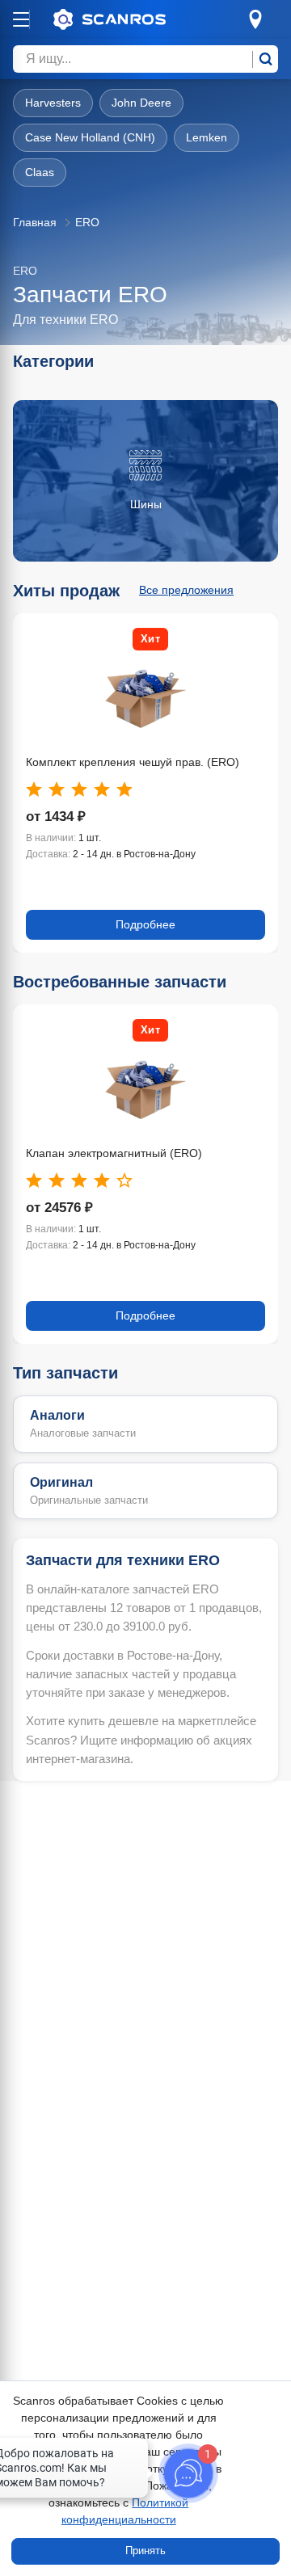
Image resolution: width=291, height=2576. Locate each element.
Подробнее (145, 924)
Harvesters (53, 103)
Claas (40, 172)
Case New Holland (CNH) (90, 137)
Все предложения (186, 590)
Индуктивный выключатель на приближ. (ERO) (131, 1153)
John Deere (141, 103)
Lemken (207, 137)
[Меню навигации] (21, 19)
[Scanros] (134, 19)
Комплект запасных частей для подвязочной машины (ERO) (144, 762)
